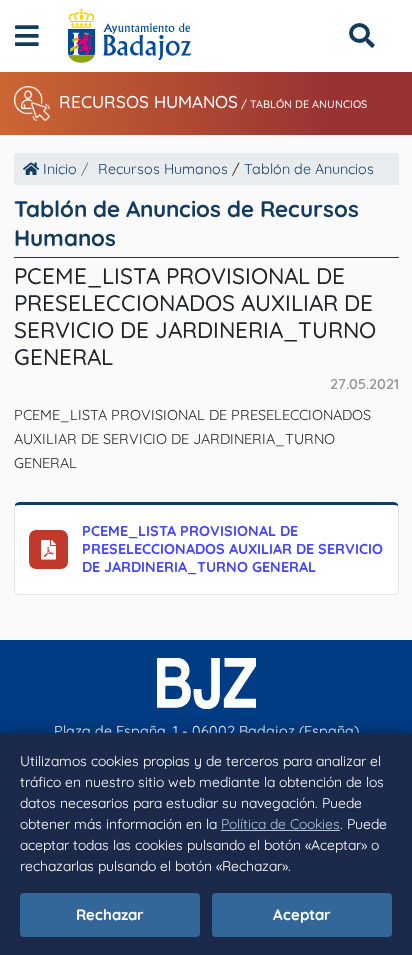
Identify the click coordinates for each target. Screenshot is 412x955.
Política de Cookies (280, 824)
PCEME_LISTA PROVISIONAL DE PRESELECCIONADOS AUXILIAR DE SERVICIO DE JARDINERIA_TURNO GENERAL (232, 549)
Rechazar (110, 914)
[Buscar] (361, 35)
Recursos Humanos (148, 101)
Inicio (58, 169)
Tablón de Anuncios (308, 104)
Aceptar (302, 914)
